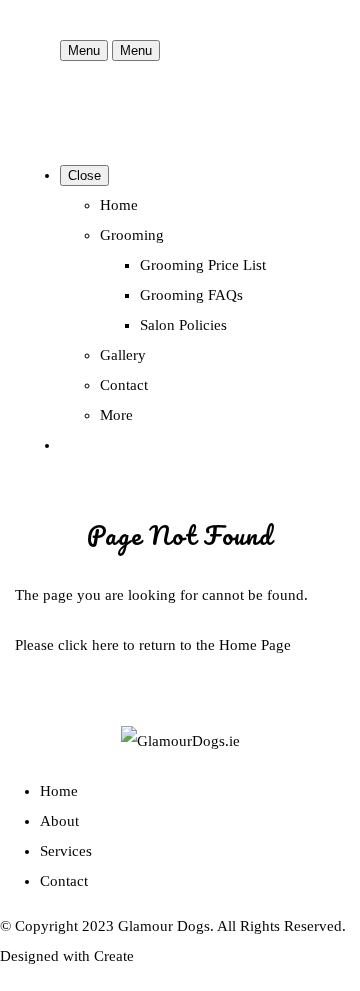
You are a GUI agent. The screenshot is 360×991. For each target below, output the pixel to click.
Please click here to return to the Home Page (153, 645)
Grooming (132, 235)
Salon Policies (183, 325)
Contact (124, 385)
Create (114, 956)
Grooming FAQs (191, 295)
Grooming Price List (203, 265)
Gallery (123, 355)
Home (119, 205)
